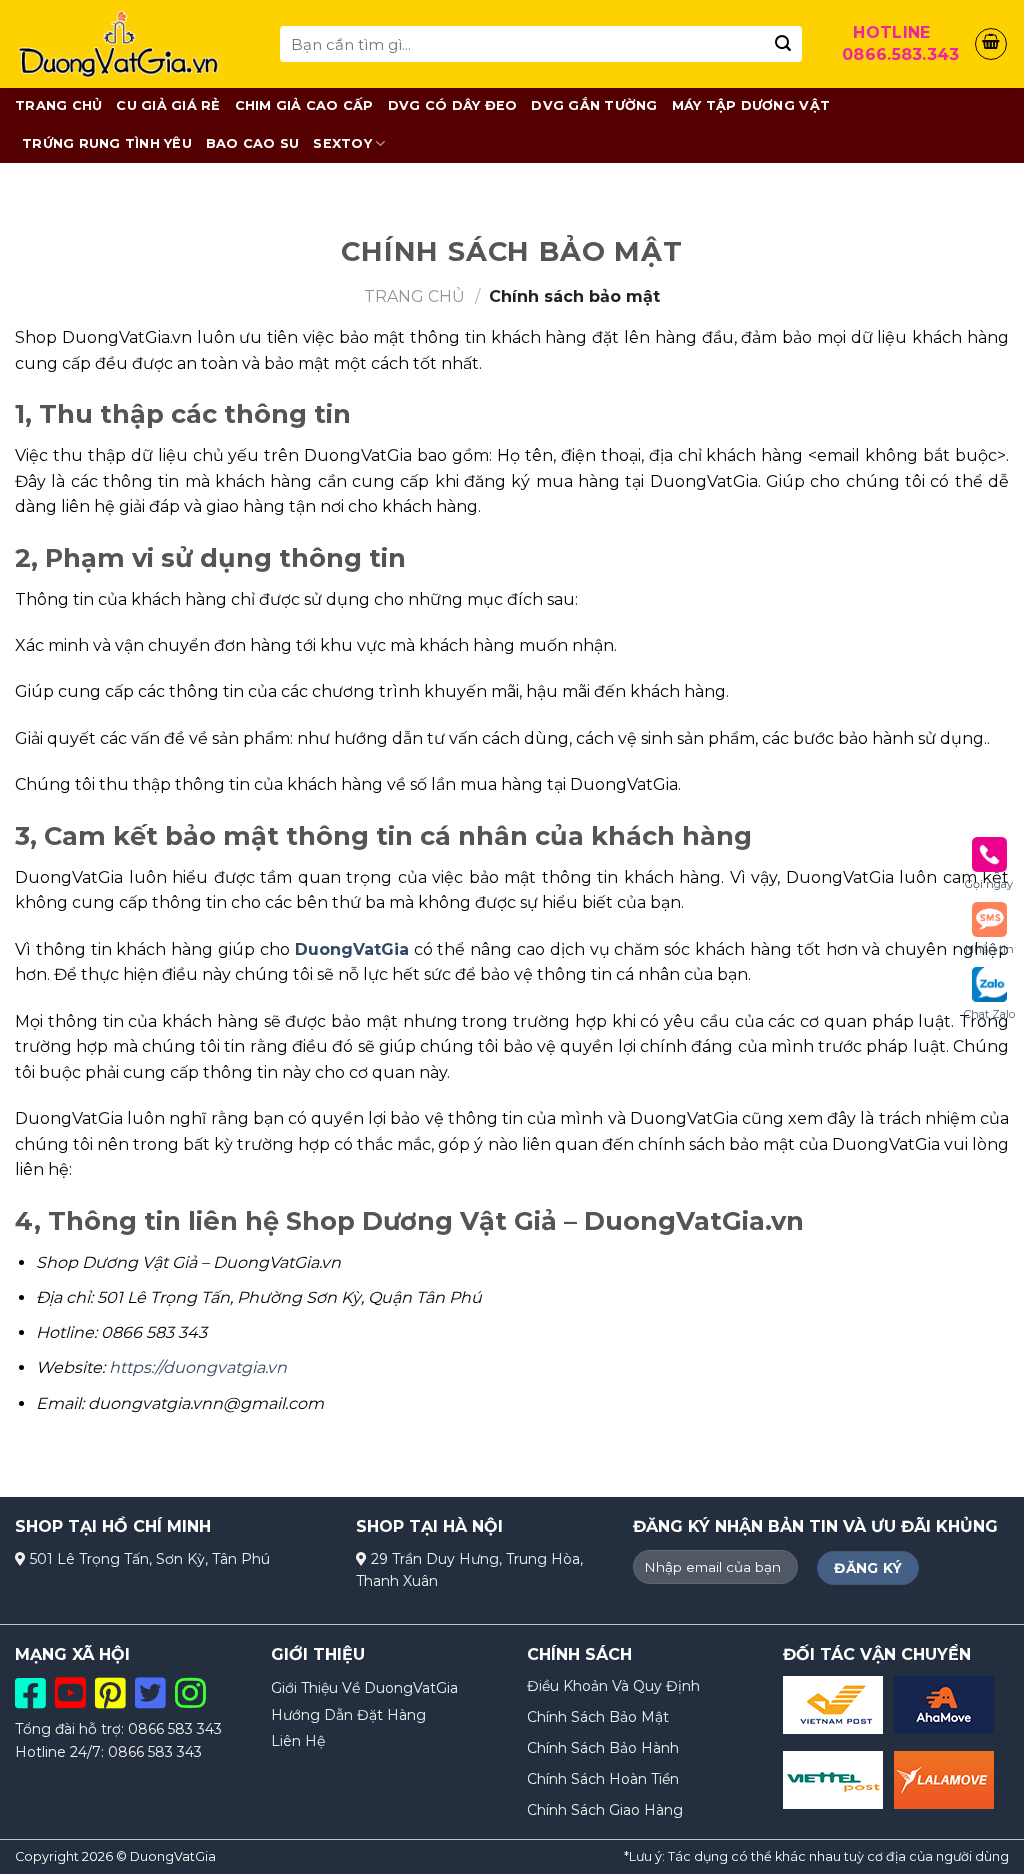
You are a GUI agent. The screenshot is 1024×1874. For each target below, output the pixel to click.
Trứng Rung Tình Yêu (107, 143)
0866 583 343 (175, 1729)
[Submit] (783, 44)
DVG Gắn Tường (594, 105)
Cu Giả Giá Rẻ (168, 105)
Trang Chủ (58, 105)
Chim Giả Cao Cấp (304, 105)
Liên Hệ (298, 1741)
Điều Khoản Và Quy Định (613, 1686)
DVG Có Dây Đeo (453, 105)
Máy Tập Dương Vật (751, 105)
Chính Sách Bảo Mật (598, 1717)
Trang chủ (414, 296)
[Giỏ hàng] (991, 44)
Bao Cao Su (253, 143)
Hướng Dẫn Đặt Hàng (348, 1715)
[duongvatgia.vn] (132, 44)
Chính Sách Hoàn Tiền (603, 1779)
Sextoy (342, 143)
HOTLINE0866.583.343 (897, 43)
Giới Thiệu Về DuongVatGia (364, 1688)
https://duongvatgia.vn (198, 1367)
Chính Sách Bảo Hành (603, 1748)
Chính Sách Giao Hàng (605, 1810)
